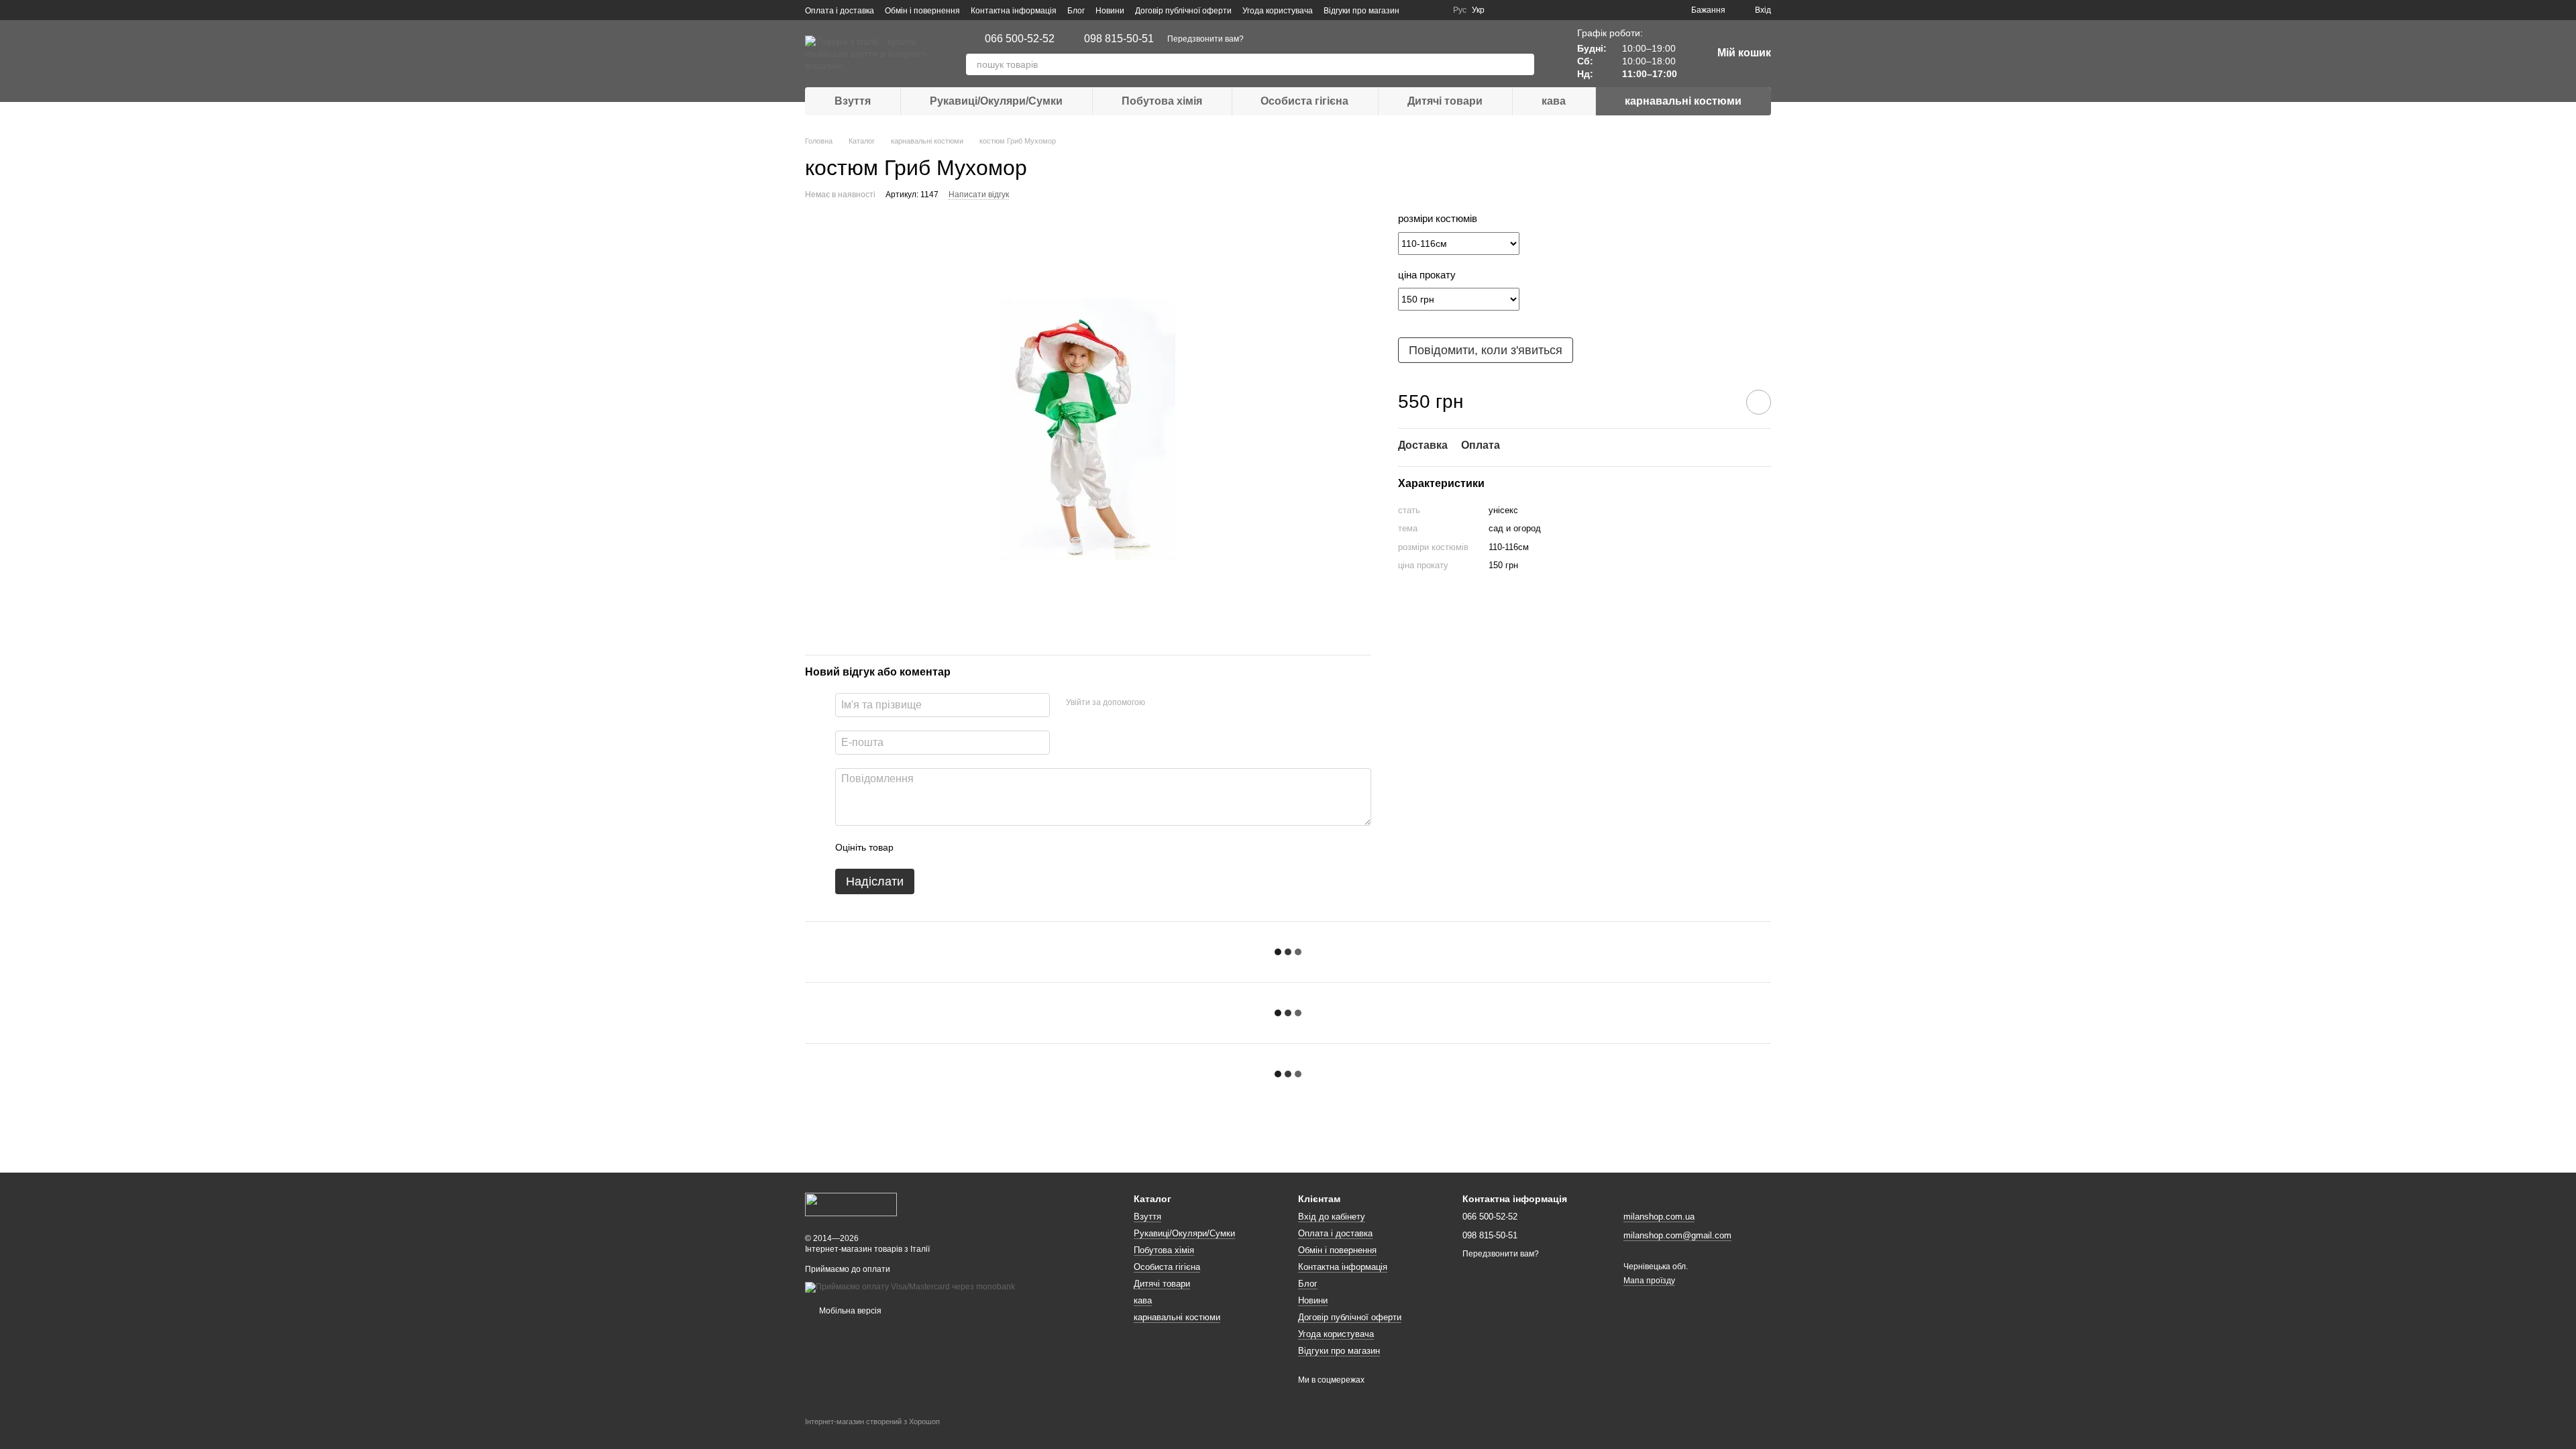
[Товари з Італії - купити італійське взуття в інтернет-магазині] (851, 1204)
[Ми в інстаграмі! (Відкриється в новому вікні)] (1434, 10)
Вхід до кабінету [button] (1332, 1217)
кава (1554, 101)
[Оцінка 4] (980, 847)
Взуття (853, 101)
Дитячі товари (1445, 101)
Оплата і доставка (840, 11)
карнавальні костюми (1683, 101)
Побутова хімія (1162, 101)
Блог (1076, 11)
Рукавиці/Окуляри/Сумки (996, 101)
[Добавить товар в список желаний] (1759, 402)
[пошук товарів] (1523, 64)
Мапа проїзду (1649, 1281)
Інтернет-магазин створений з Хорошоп (872, 1421)
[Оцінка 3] (959, 847)
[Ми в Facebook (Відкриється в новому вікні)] (1418, 10)
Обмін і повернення (922, 11)
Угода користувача (1278, 11)
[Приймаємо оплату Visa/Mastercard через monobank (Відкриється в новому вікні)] (910, 1287)
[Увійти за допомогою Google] (1181, 703)
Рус (1460, 10)
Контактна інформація (1014, 11)
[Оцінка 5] (1002, 847)
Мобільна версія (849, 1311)
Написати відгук (979, 195)
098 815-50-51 (1119, 39)
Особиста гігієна (1304, 101)
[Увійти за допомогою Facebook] (1160, 703)
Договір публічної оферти (1183, 11)
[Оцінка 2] (937, 847)
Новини (1110, 11)
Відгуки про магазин (1361, 11)
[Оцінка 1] (916, 847)
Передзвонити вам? (1205, 39)
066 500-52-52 (1020, 39)
